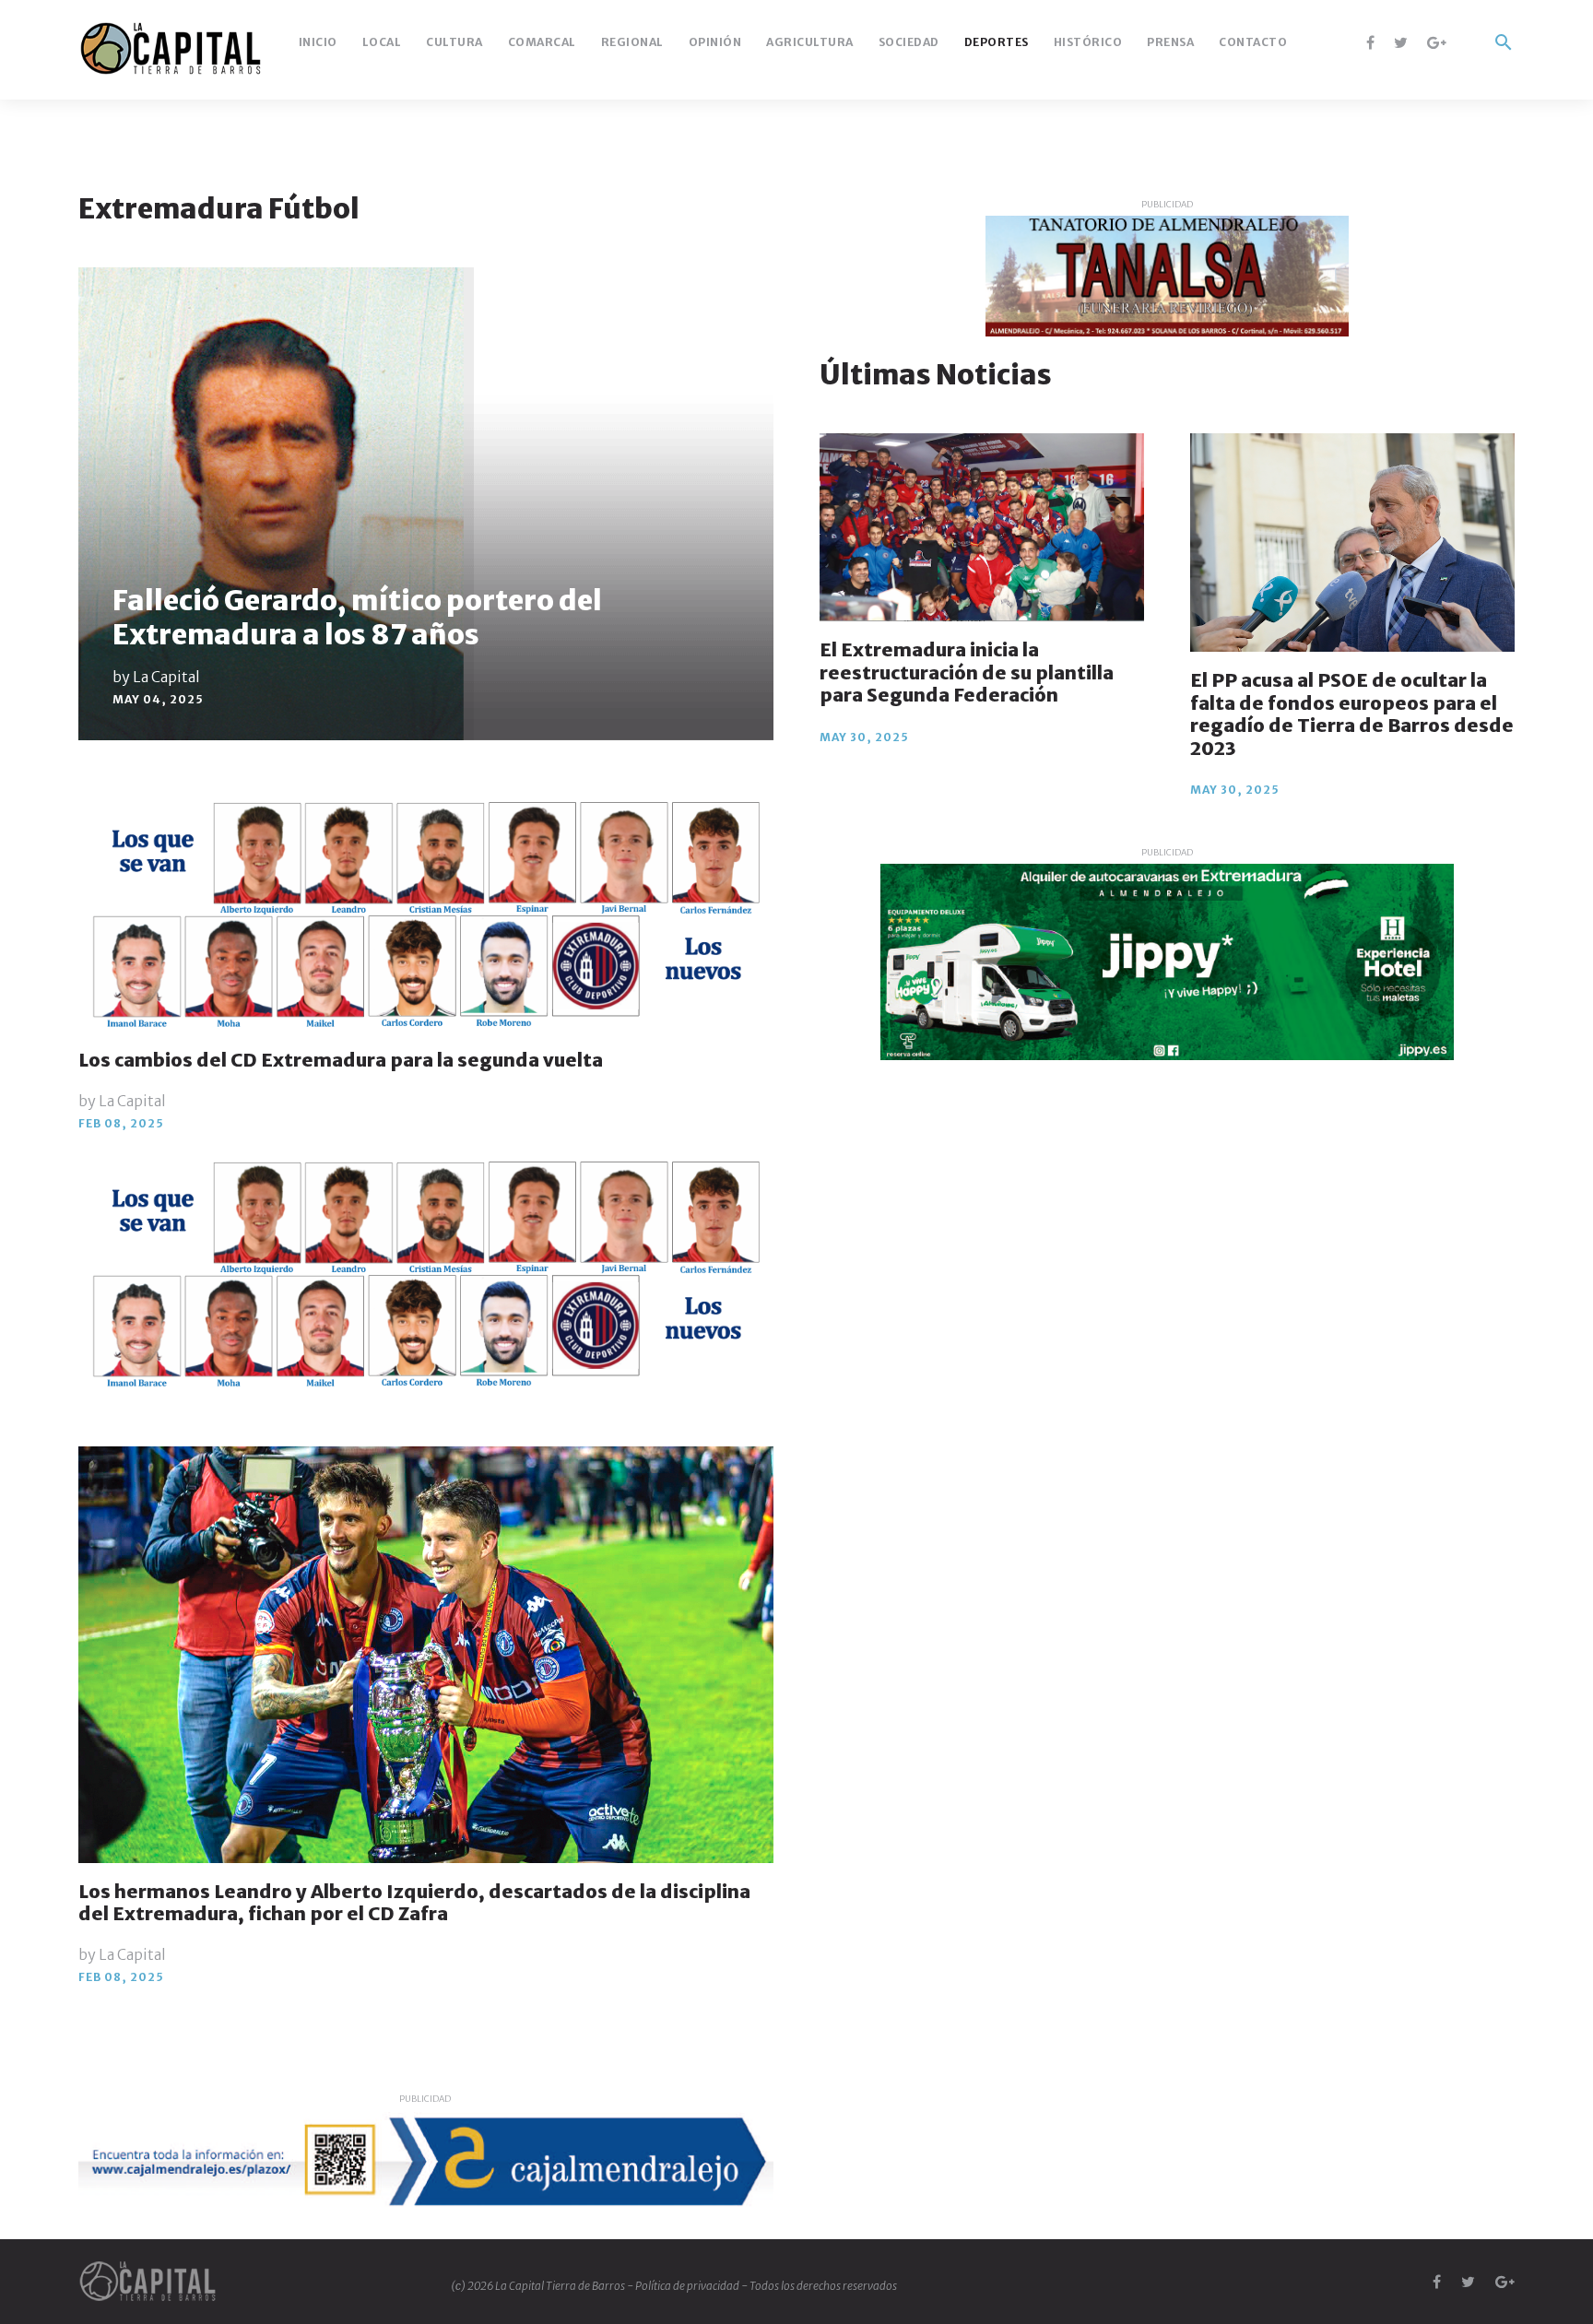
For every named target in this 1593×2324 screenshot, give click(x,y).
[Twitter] (1401, 42)
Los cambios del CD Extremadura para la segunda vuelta (341, 1060)
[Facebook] (1370, 42)
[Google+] (1437, 42)
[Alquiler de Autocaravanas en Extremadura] (1167, 962)
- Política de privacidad (684, 2286)
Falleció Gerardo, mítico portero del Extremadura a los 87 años (357, 617)
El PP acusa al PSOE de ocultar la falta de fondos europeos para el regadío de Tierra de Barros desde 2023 (1352, 714)
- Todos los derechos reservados (819, 2286)
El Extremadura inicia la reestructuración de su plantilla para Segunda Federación (967, 672)
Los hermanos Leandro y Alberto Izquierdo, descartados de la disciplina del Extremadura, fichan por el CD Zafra (414, 1903)
